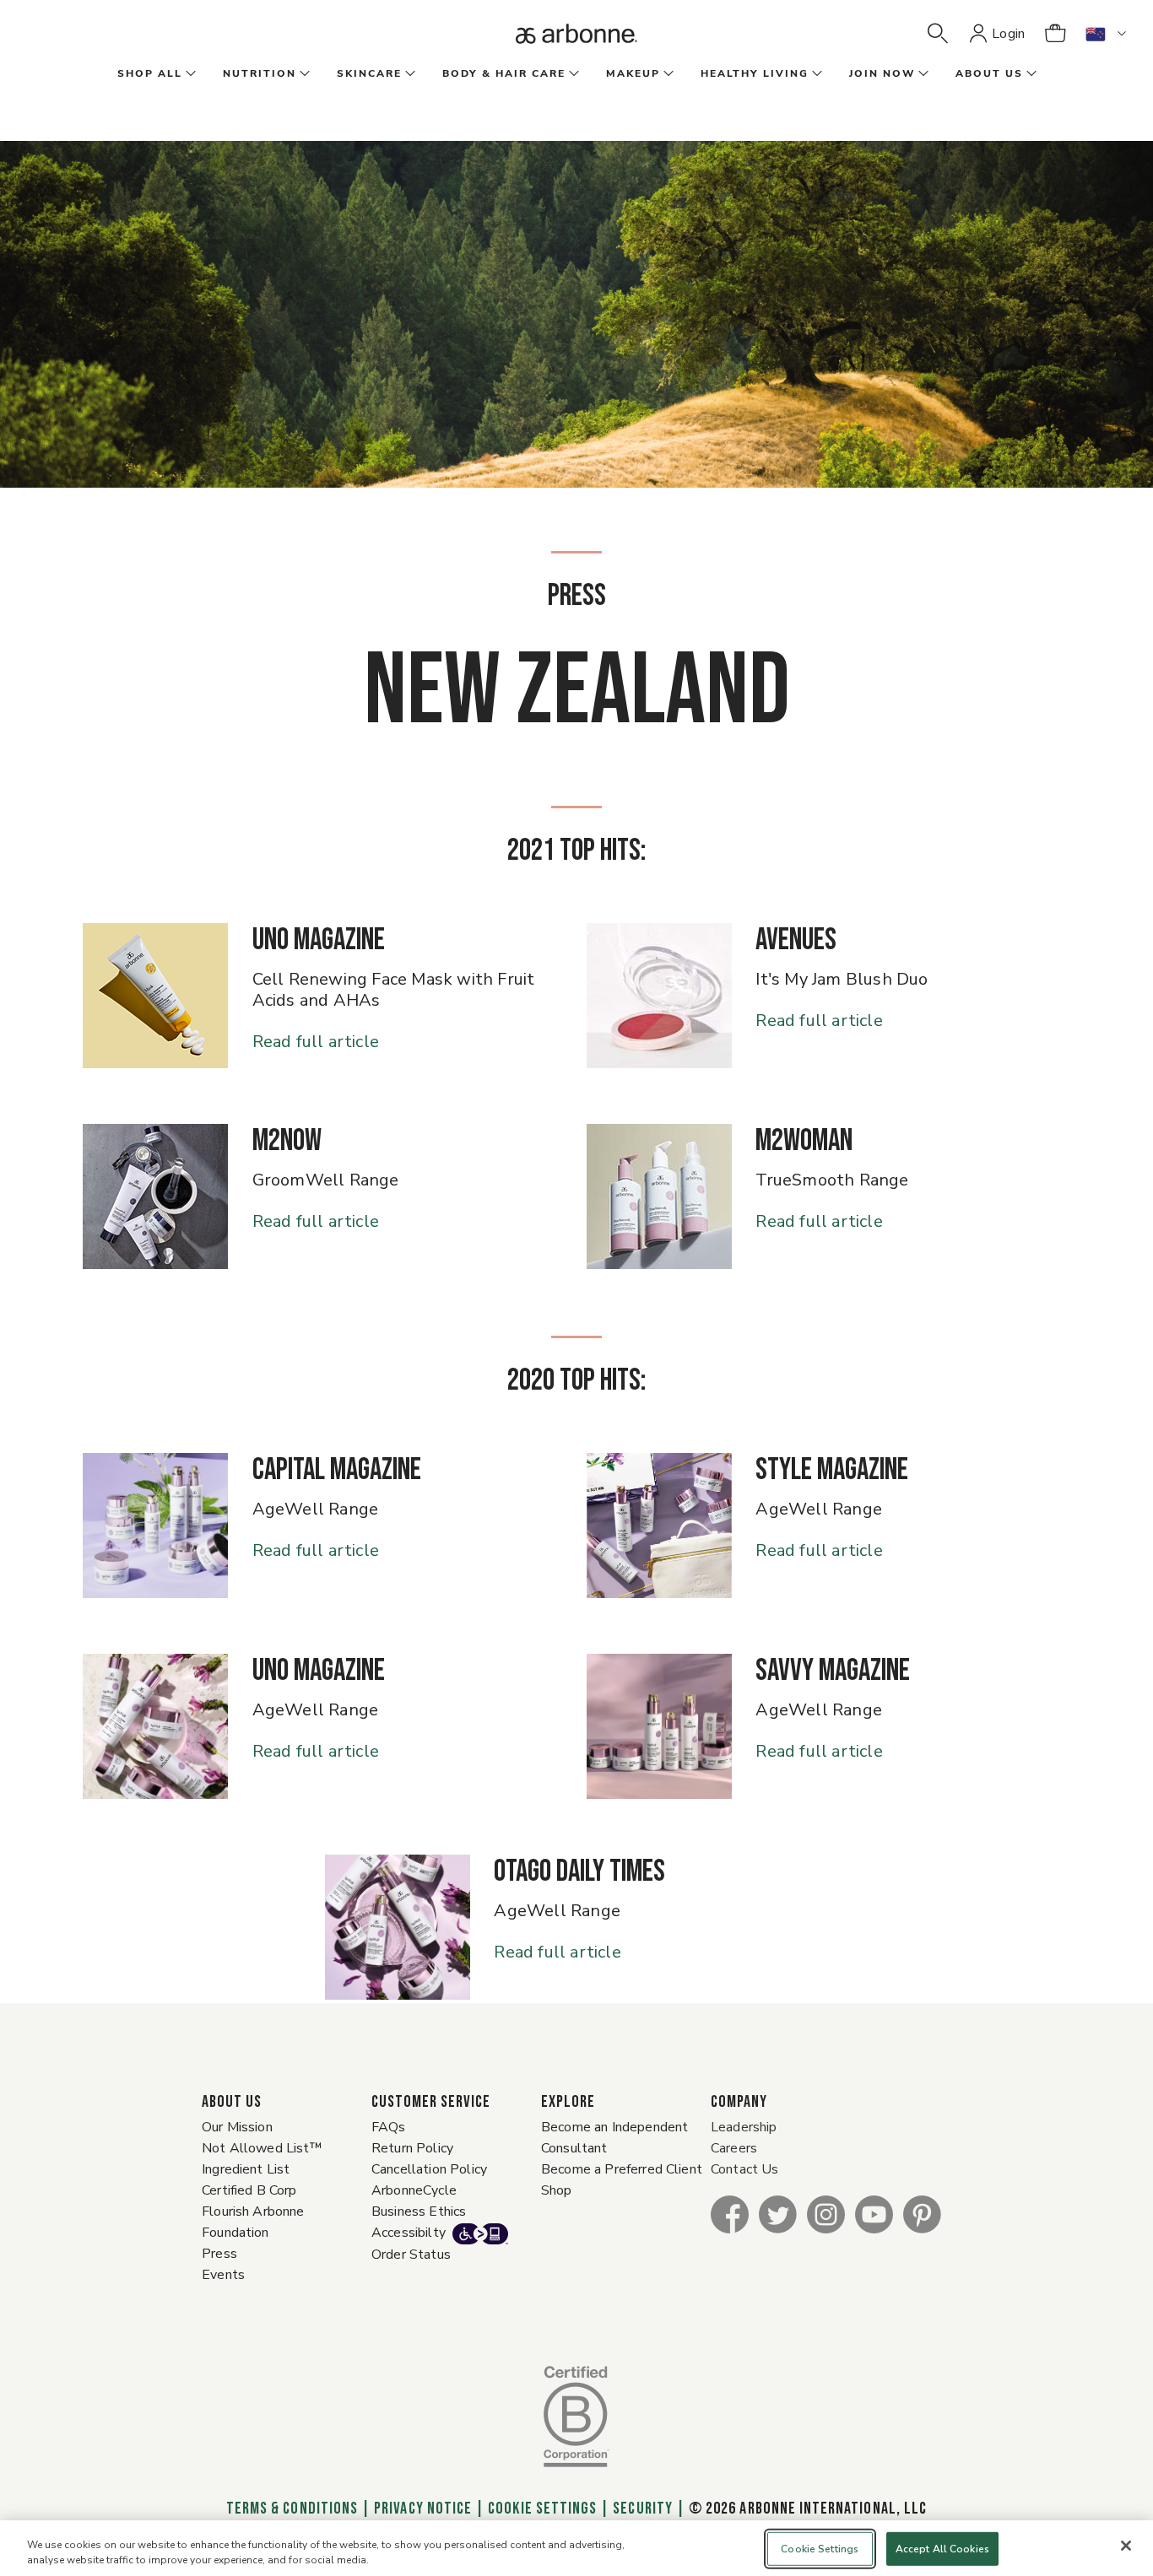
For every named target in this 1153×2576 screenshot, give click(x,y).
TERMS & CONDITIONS (292, 2508)
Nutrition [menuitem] (260, 73)
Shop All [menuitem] (150, 73)
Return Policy (412, 2148)
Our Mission (237, 2127)
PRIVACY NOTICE (423, 2508)
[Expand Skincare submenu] (409, 74)
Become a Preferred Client (622, 2169)
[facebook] (730, 2214)
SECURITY (642, 2508)
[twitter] (778, 2214)
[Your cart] (1055, 34)
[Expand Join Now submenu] (922, 74)
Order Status (411, 2255)
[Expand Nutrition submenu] (303, 74)
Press (219, 2254)
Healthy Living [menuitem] (755, 73)
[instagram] (826, 2214)
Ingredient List (246, 2169)
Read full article (316, 1041)
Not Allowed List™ (262, 2148)
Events (223, 2275)
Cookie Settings (542, 2508)
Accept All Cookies (942, 2549)
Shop (557, 2190)
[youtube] (874, 2214)
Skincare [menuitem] (369, 73)
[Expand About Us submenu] (1030, 74)
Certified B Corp (249, 2190)
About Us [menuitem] (989, 73)
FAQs (389, 2127)
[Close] (1126, 2546)
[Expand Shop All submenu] (189, 74)
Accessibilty (409, 2233)
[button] (938, 34)
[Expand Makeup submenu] (667, 74)
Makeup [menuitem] (633, 73)
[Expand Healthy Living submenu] (815, 74)
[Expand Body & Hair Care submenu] (572, 74)
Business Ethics (419, 2211)
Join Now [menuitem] (882, 73)
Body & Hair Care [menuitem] (504, 73)
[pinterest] (922, 2214)
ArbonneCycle (414, 2190)
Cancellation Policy (429, 2169)
